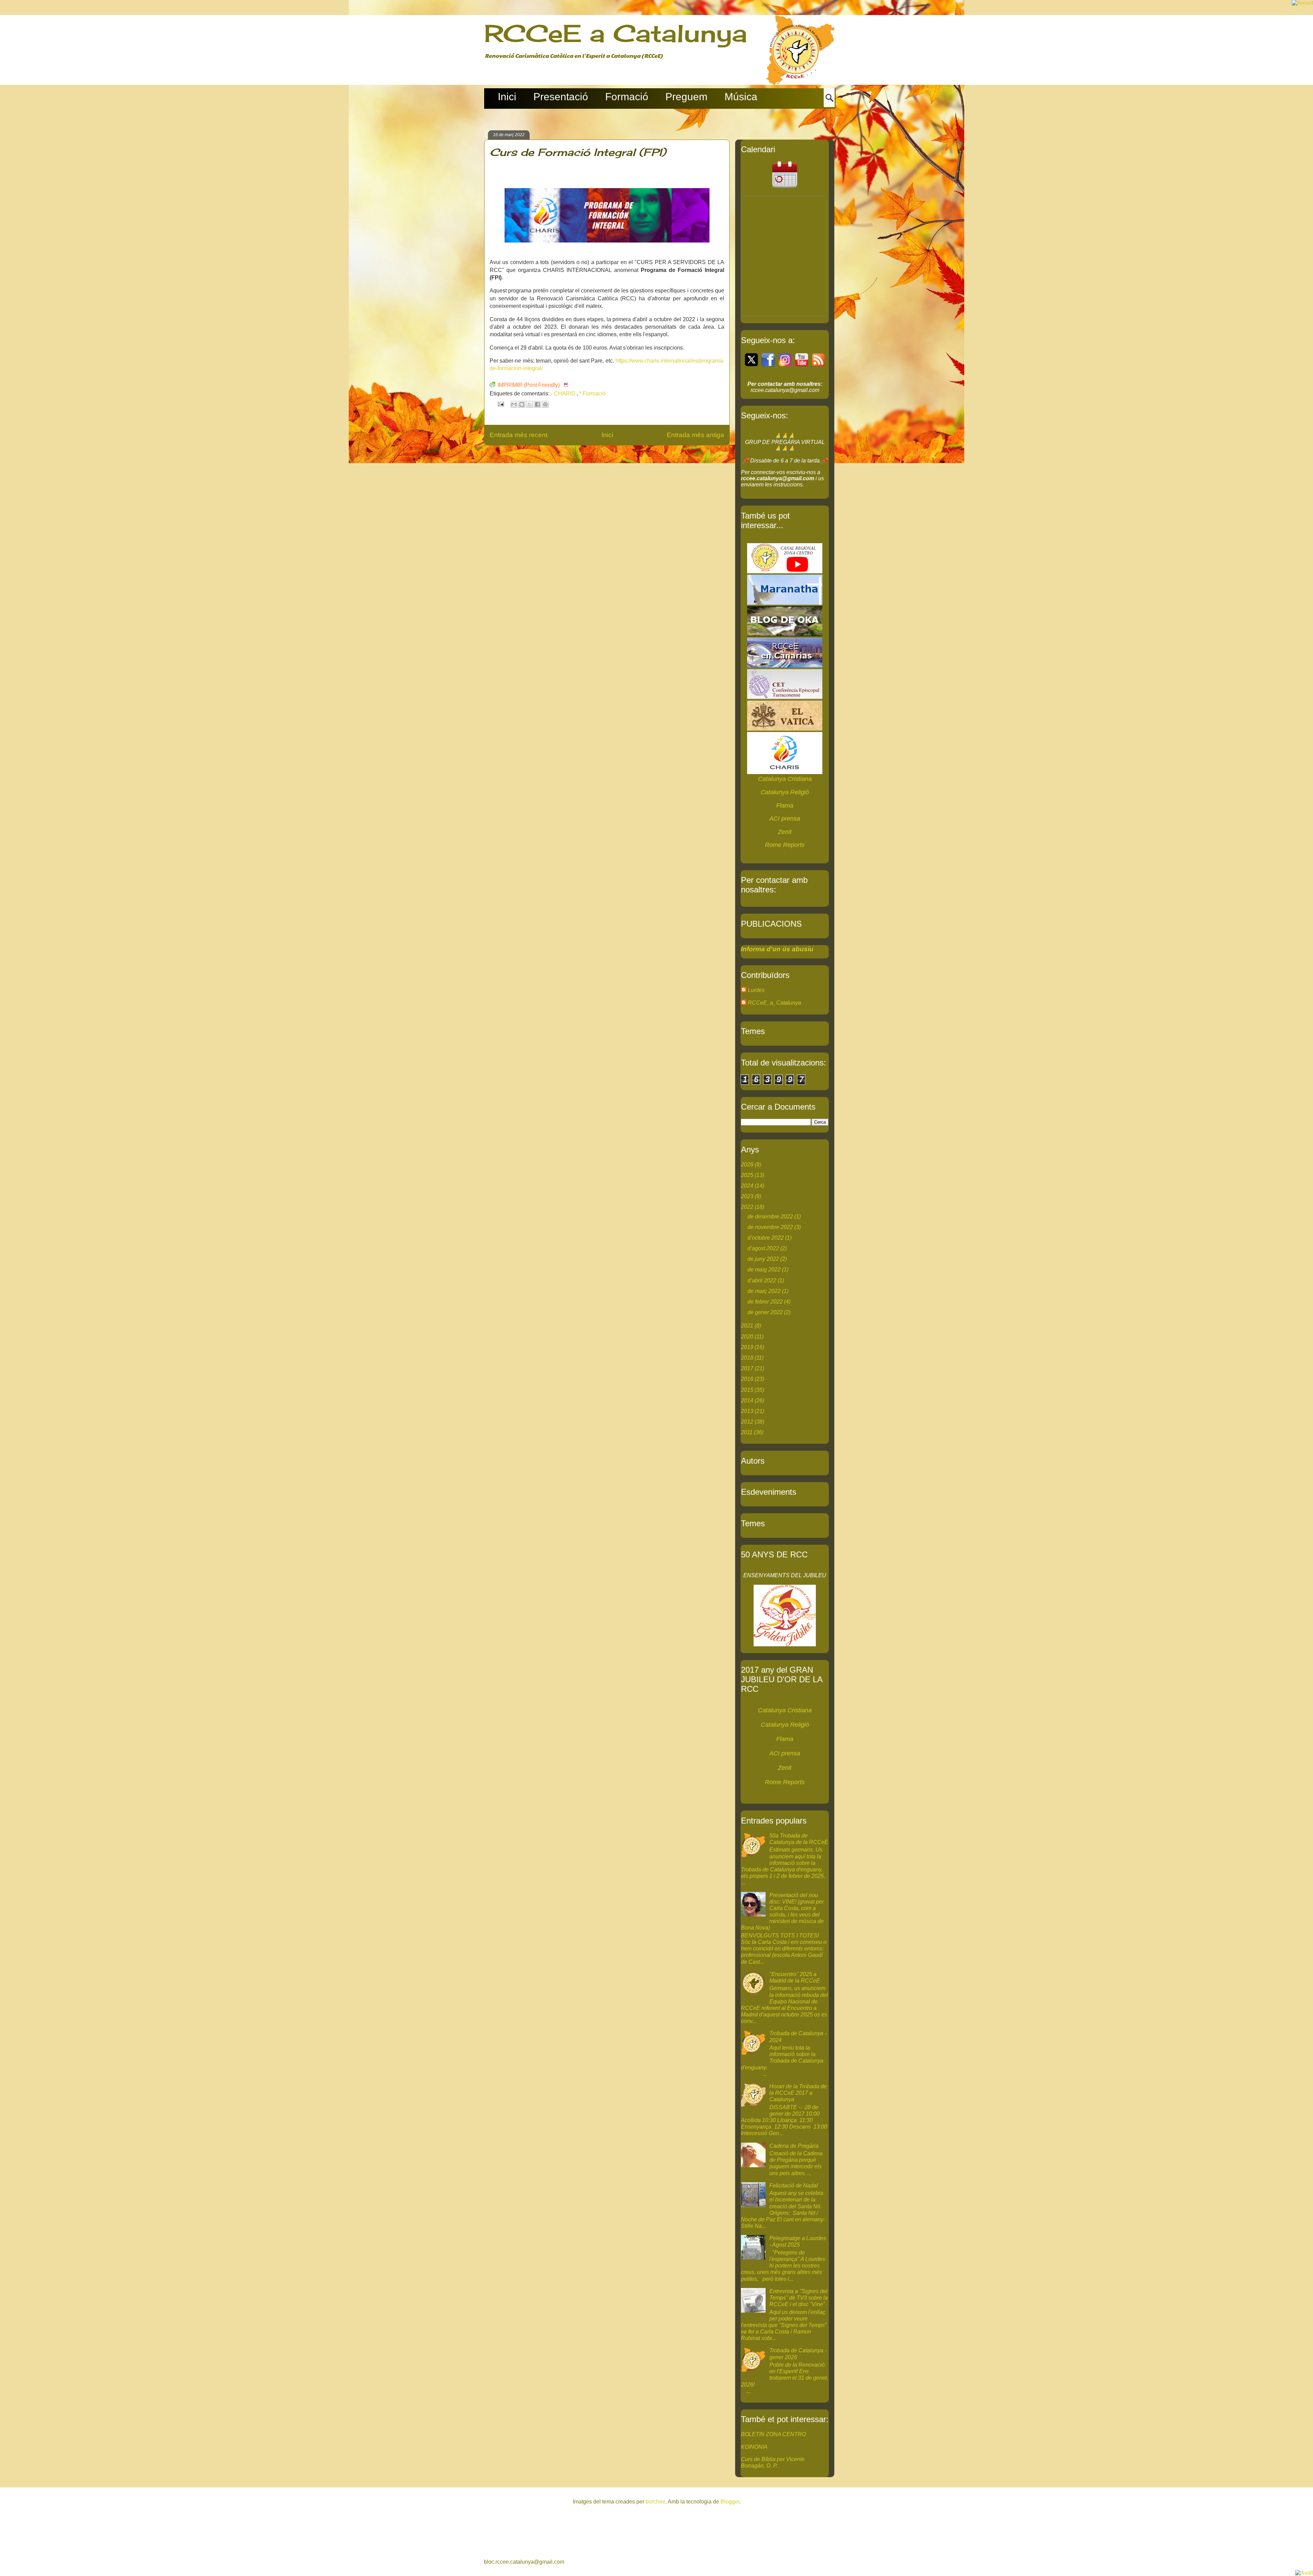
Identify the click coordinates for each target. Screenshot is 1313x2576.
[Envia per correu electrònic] (514, 404)
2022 (747, 1207)
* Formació (592, 394)
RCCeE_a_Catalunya (774, 1003)
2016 (747, 1379)
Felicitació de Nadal (794, 2186)
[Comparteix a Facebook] (538, 404)
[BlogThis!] (522, 404)
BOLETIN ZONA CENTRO (773, 2434)
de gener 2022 (765, 1312)
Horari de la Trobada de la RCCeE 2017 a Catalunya (798, 2093)
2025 (747, 1175)
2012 (747, 1422)
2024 (747, 1186)
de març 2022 (764, 1291)
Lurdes (756, 990)
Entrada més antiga (695, 435)
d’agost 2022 (763, 1248)
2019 (747, 1347)
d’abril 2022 (762, 1280)
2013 (747, 1411)
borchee (655, 2502)
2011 (747, 1432)
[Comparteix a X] (530, 404)
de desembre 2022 (770, 1217)
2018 (747, 1358)
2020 (747, 1337)
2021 (747, 1326)
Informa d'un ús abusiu (777, 949)
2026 (747, 1165)
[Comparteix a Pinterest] (545, 404)
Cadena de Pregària (794, 2146)
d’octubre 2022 (766, 1238)
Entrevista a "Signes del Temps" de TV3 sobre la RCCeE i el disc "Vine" (799, 2298)
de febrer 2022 (765, 1302)
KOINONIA (754, 2447)
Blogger (730, 2502)
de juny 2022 (763, 1259)
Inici (607, 435)
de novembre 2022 (770, 1227)
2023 (747, 1196)
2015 (747, 1390)
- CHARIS (564, 394)
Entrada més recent (519, 435)
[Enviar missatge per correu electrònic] (500, 404)
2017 (747, 1368)
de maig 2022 (764, 1270)
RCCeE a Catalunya (616, 33)
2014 (747, 1401)
